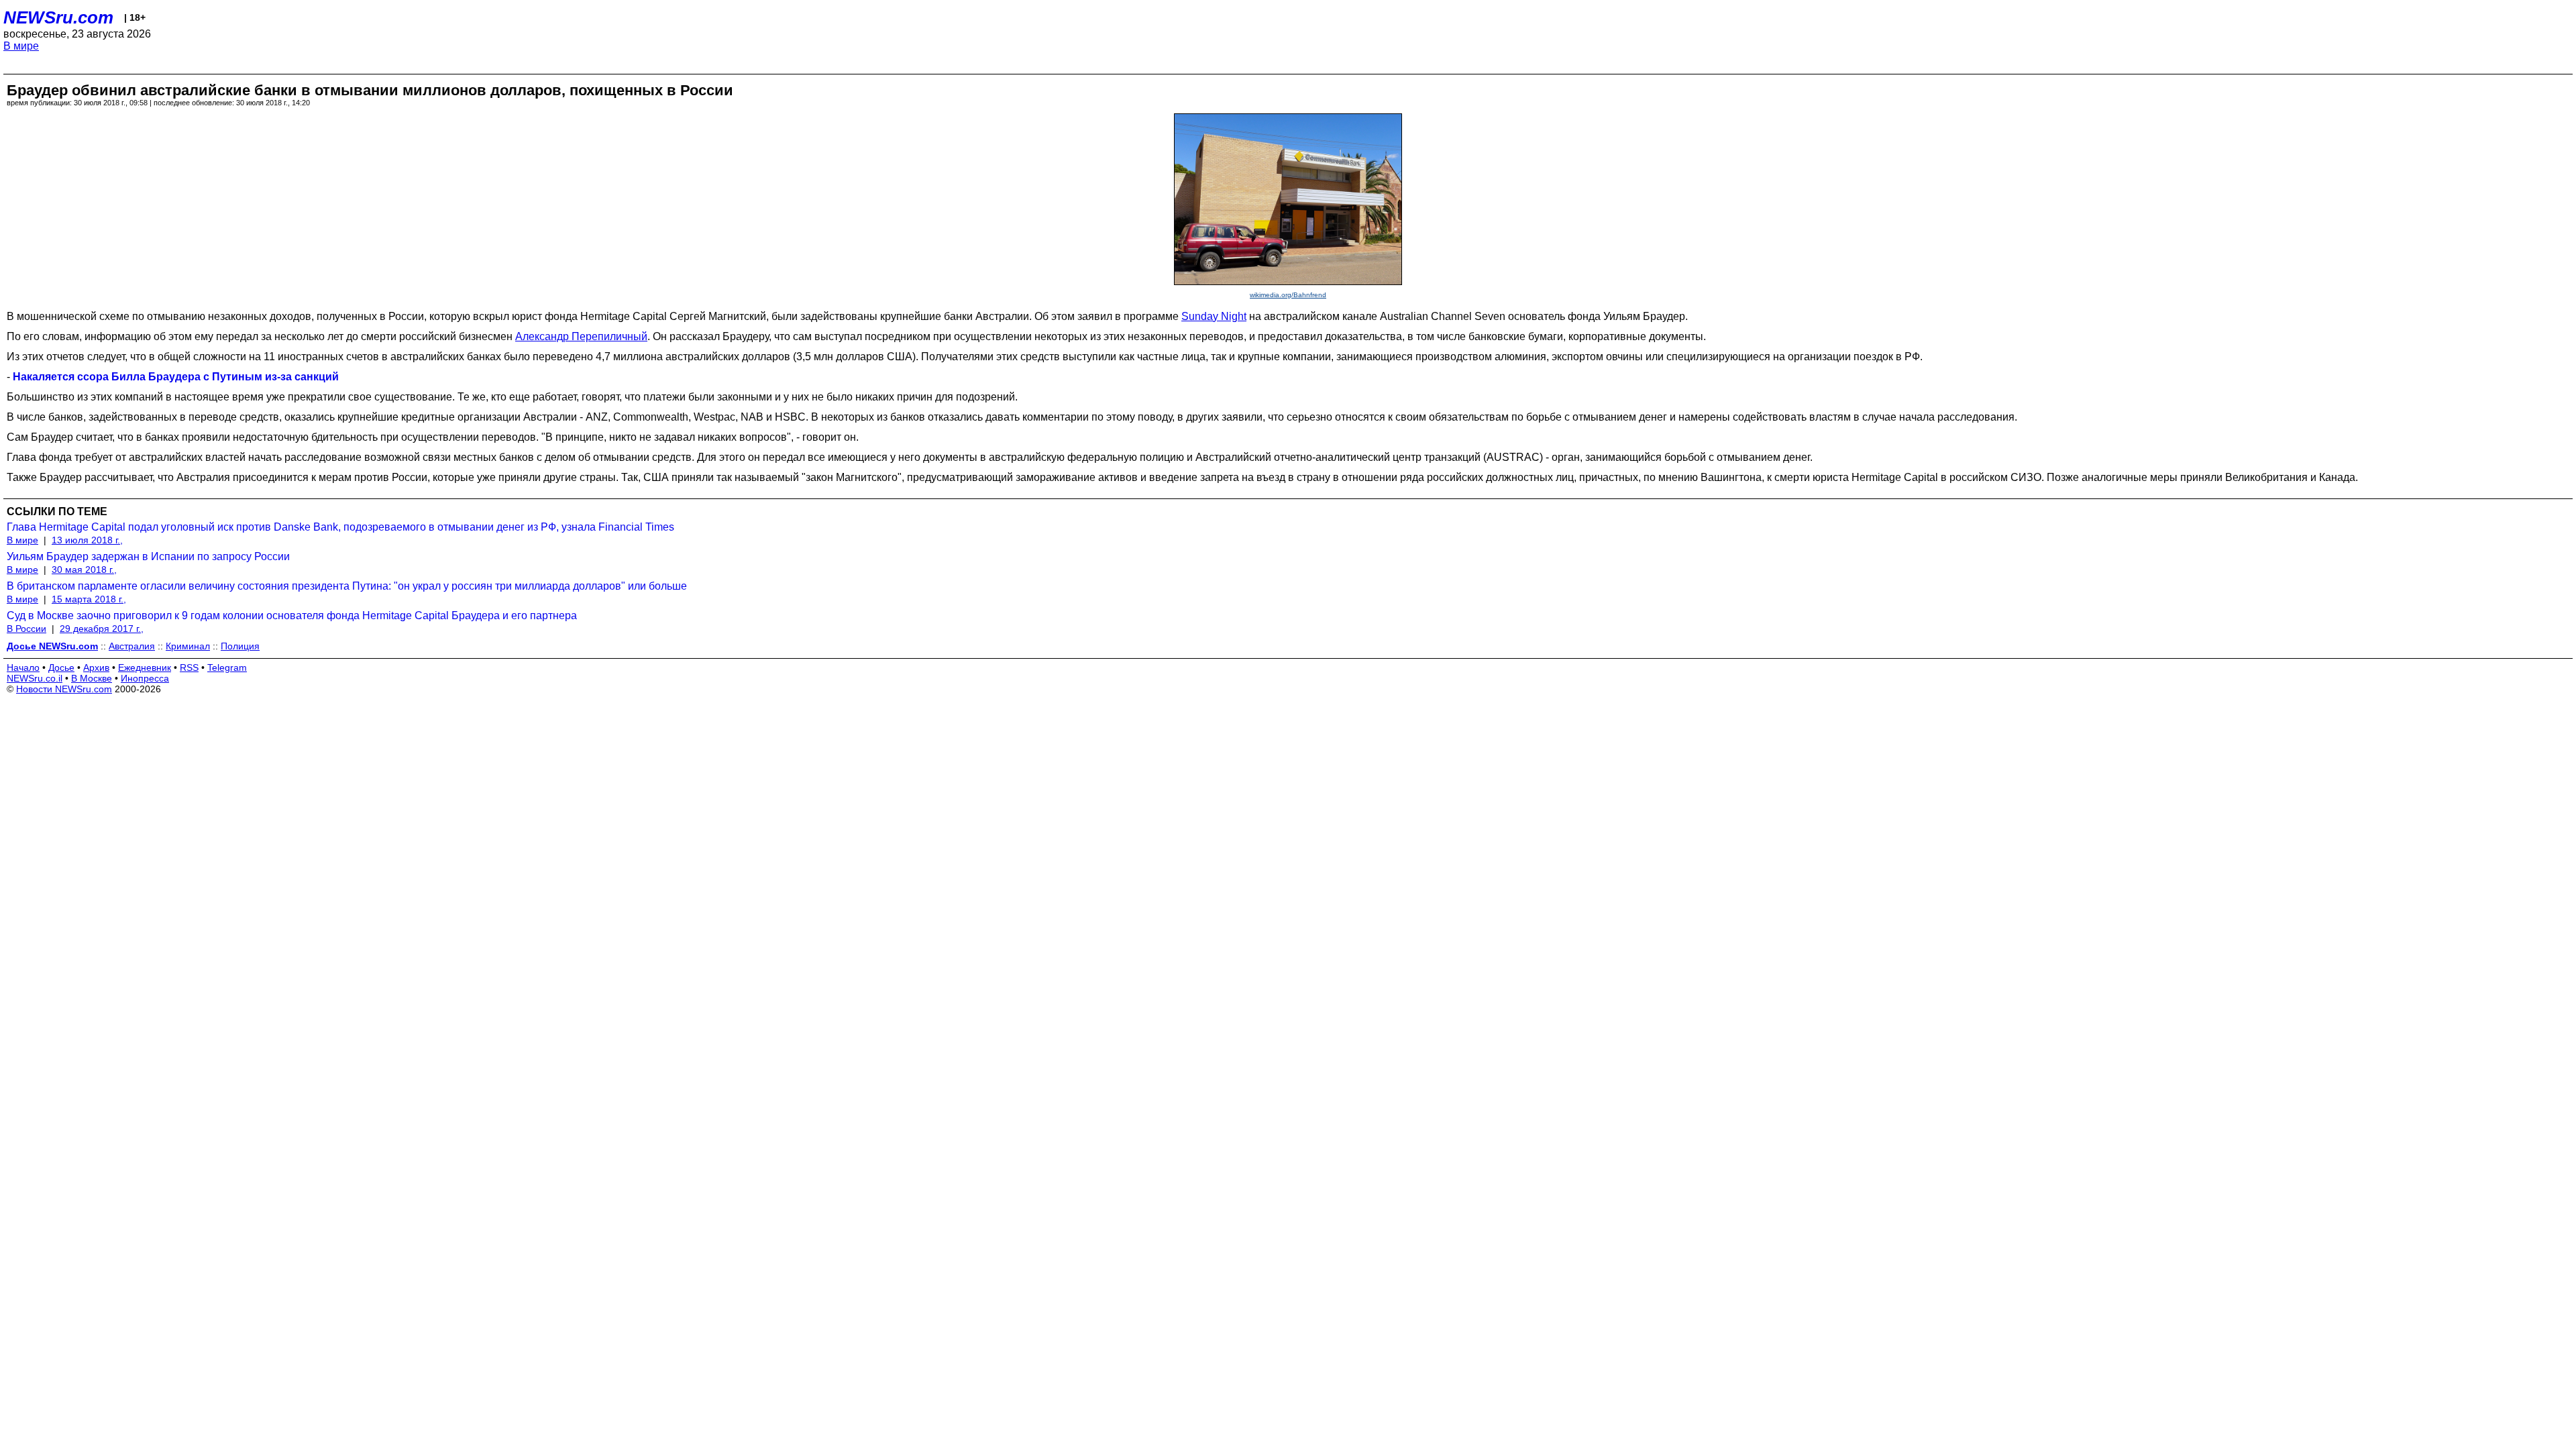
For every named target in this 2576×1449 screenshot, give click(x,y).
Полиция (240, 646)
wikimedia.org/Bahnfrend (1288, 295)
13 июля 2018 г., (87, 540)
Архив (96, 667)
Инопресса (145, 678)
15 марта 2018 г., (89, 599)
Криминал (188, 646)
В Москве (92, 678)
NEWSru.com (58, 17)
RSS (189, 667)
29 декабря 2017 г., (102, 629)
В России (26, 629)
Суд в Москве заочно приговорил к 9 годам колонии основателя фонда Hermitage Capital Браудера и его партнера (292, 615)
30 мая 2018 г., (84, 570)
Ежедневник (145, 667)
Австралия (132, 646)
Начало (23, 667)
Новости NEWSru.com (64, 689)
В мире (21, 46)
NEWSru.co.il (35, 678)
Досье (61, 667)
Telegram (227, 667)
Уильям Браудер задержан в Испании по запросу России (148, 556)
